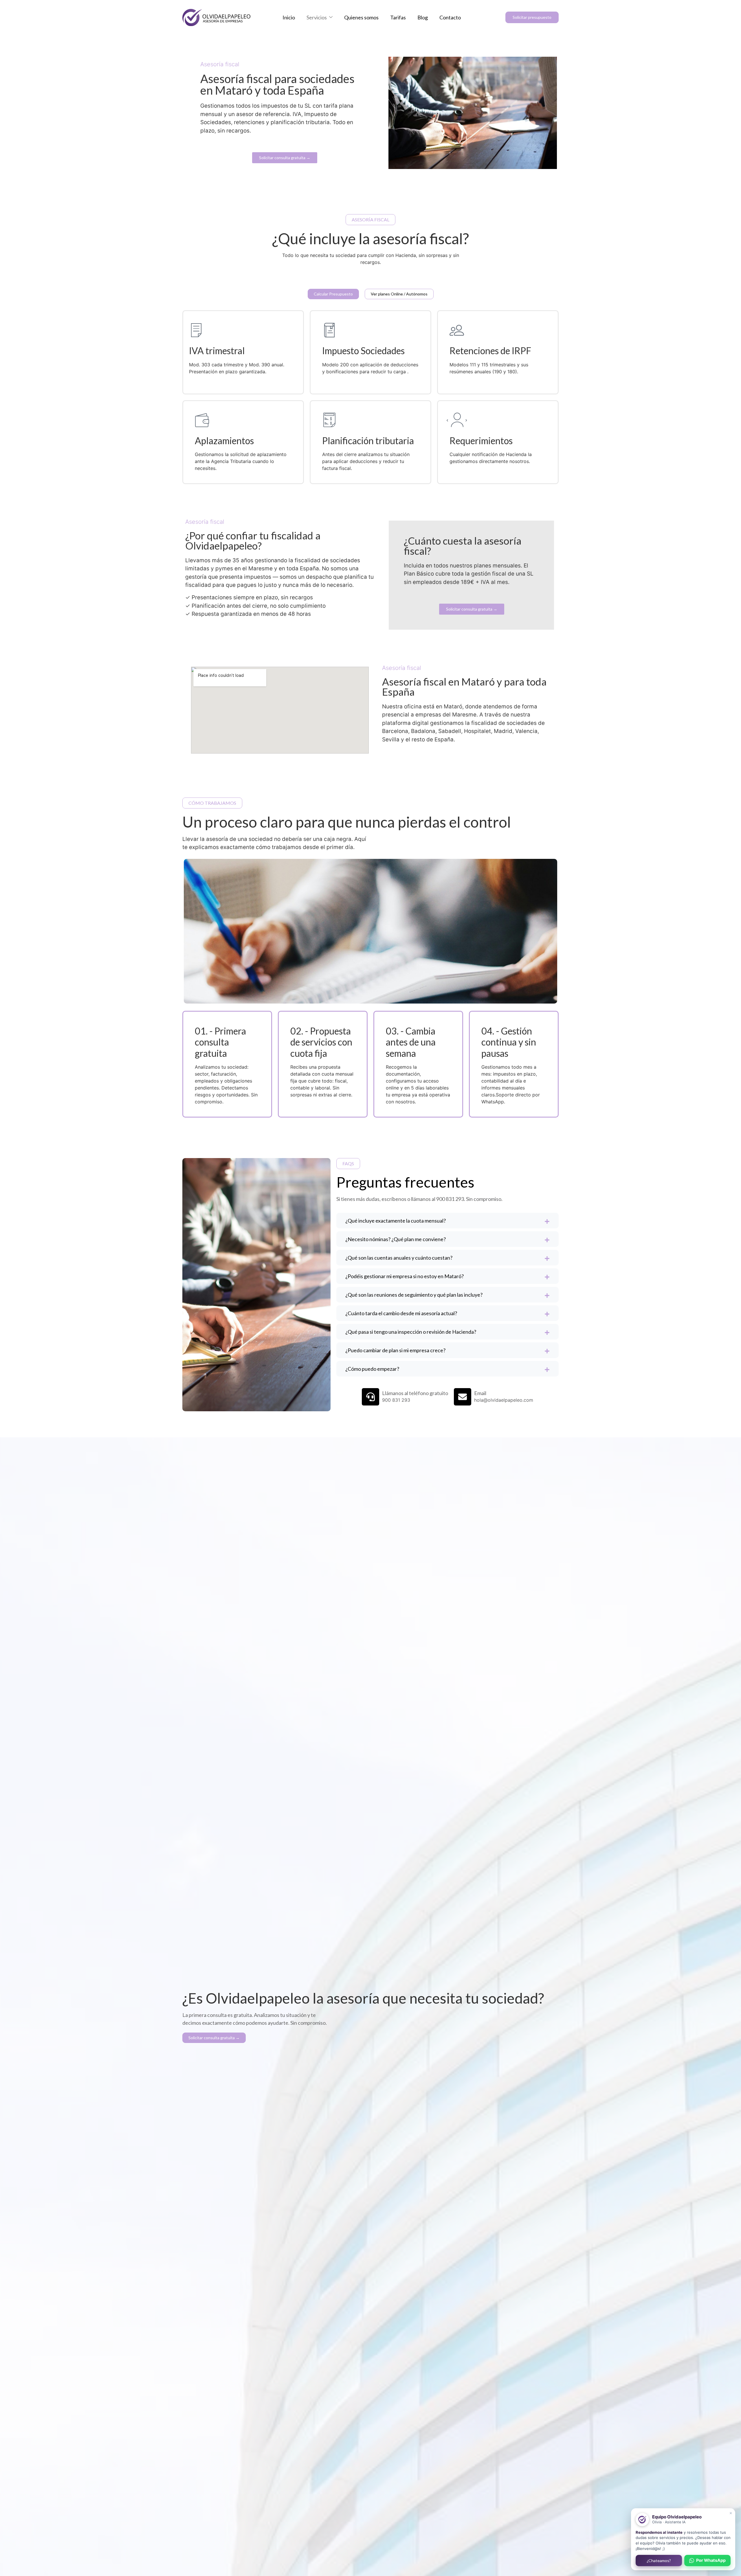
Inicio (289, 17)
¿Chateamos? (659, 2561)
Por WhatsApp (711, 2560)
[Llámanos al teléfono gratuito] (370, 1397)
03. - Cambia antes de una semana (411, 1042)
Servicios (317, 17)
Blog (423, 17)
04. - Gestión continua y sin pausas (509, 1042)
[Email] (463, 1397)
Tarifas (398, 17)
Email (480, 1393)
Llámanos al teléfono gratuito (415, 1393)
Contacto (450, 17)
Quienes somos (361, 17)
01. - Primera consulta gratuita (220, 1042)
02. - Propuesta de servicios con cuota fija (321, 1042)
